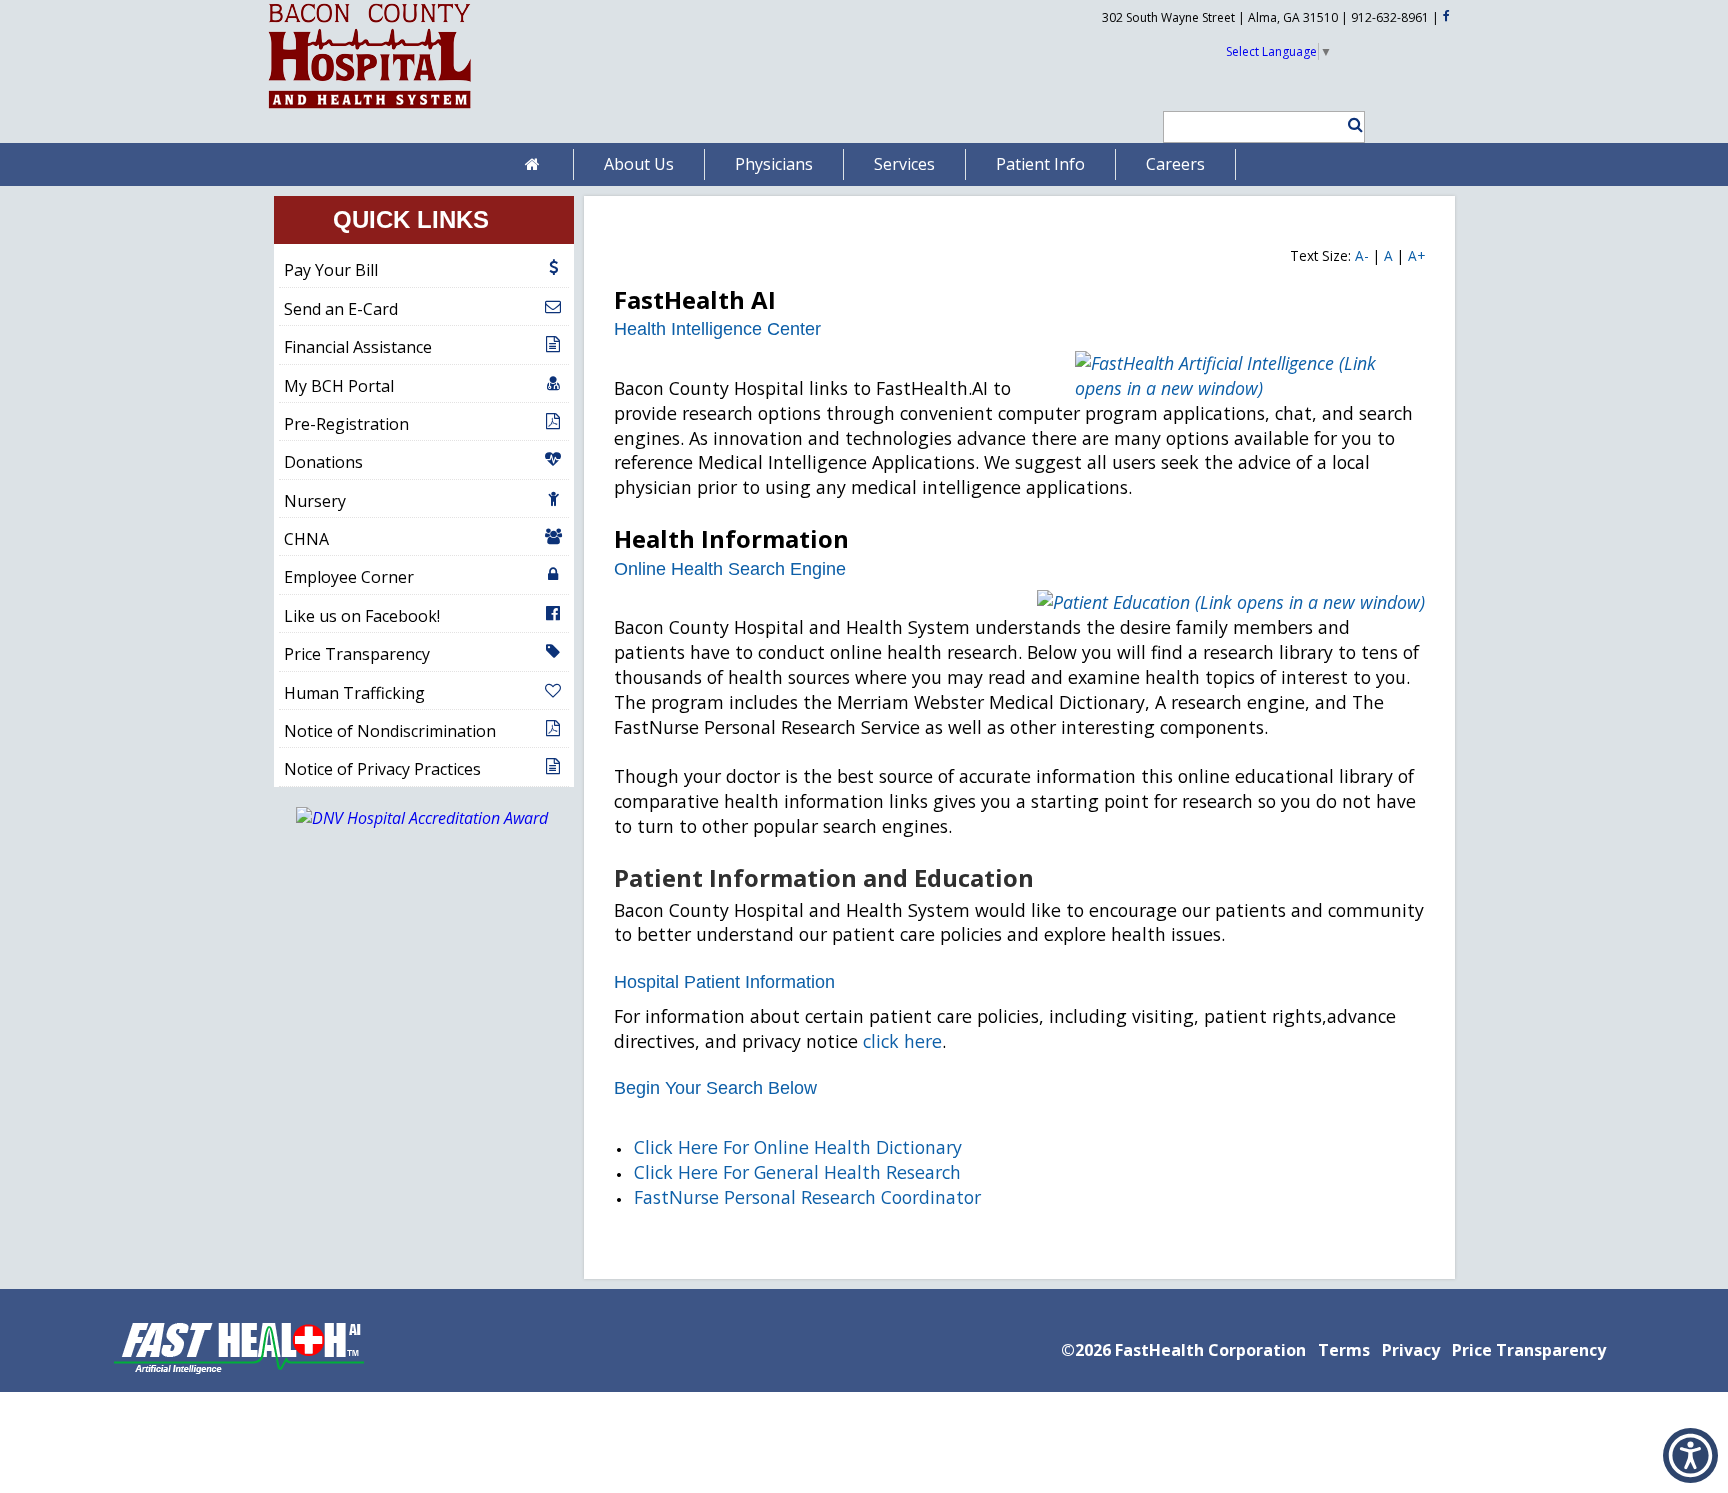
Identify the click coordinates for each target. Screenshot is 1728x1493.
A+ (1416, 255)
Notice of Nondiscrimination (390, 731)
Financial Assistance (358, 347)
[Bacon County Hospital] (370, 109)
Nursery (315, 501)
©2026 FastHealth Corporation (1183, 1350)
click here (902, 1041)
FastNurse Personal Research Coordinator (807, 1197)
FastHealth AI (695, 299)
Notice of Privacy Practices (382, 769)
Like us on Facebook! (362, 616)
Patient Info (1040, 164)
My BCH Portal (339, 386)
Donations (323, 462)
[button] (1346, 124)
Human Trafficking (354, 693)
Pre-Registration (346, 424)
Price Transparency (357, 654)
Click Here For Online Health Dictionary (798, 1147)
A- (1362, 255)
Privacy (1411, 1350)
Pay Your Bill (331, 270)
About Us (639, 164)
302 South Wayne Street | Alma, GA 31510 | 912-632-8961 (1265, 17)
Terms (1344, 1350)
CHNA (306, 539)
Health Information (731, 538)
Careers (1175, 164)
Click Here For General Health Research (797, 1172)
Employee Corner (349, 577)
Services (904, 164)
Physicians (774, 164)
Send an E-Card (341, 309)
